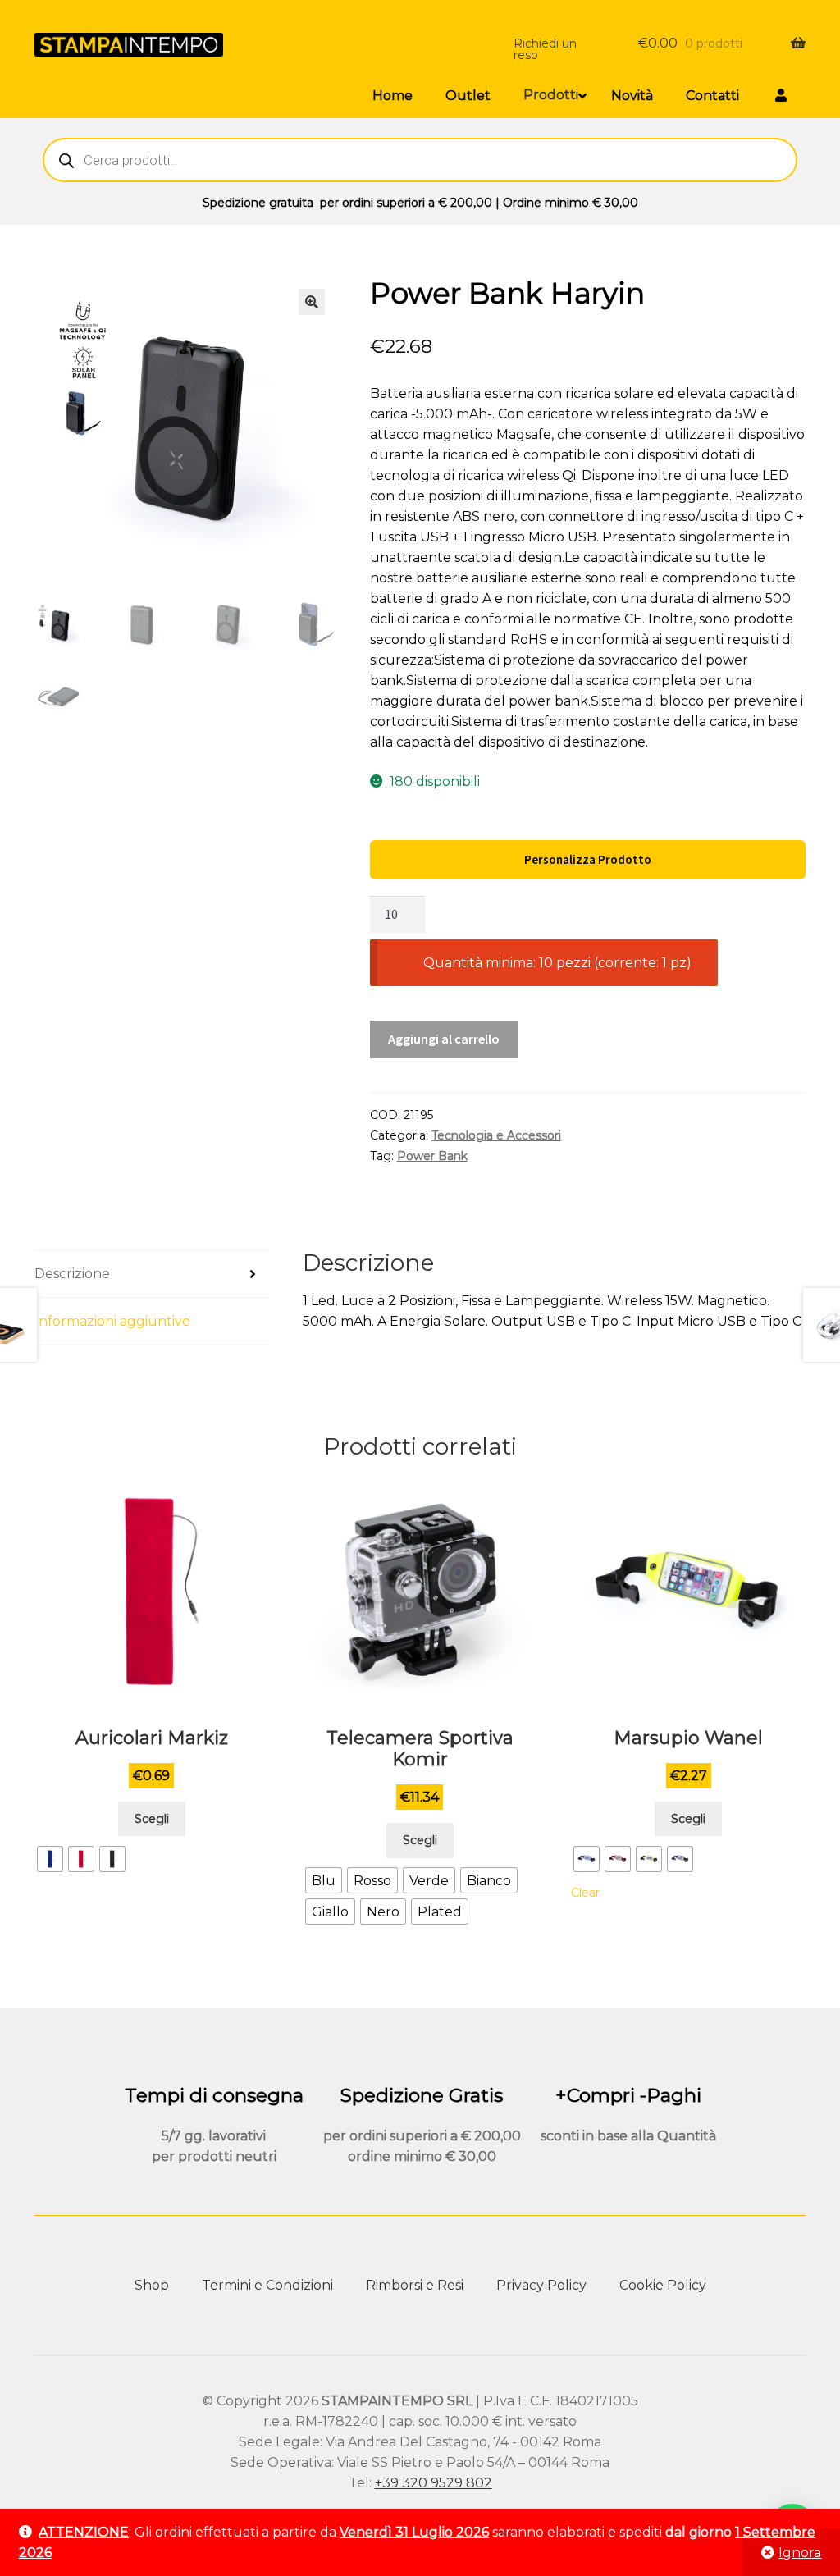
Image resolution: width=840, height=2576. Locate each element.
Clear (585, 1893)
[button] (312, 302)
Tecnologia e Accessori (496, 1135)
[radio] (50, 1859)
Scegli (152, 1819)
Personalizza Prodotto (588, 859)
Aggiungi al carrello (444, 1039)
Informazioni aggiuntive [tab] (112, 1321)
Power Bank (432, 1156)
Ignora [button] (800, 2553)
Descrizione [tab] (72, 1274)
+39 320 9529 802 (434, 2483)
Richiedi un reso (545, 49)
